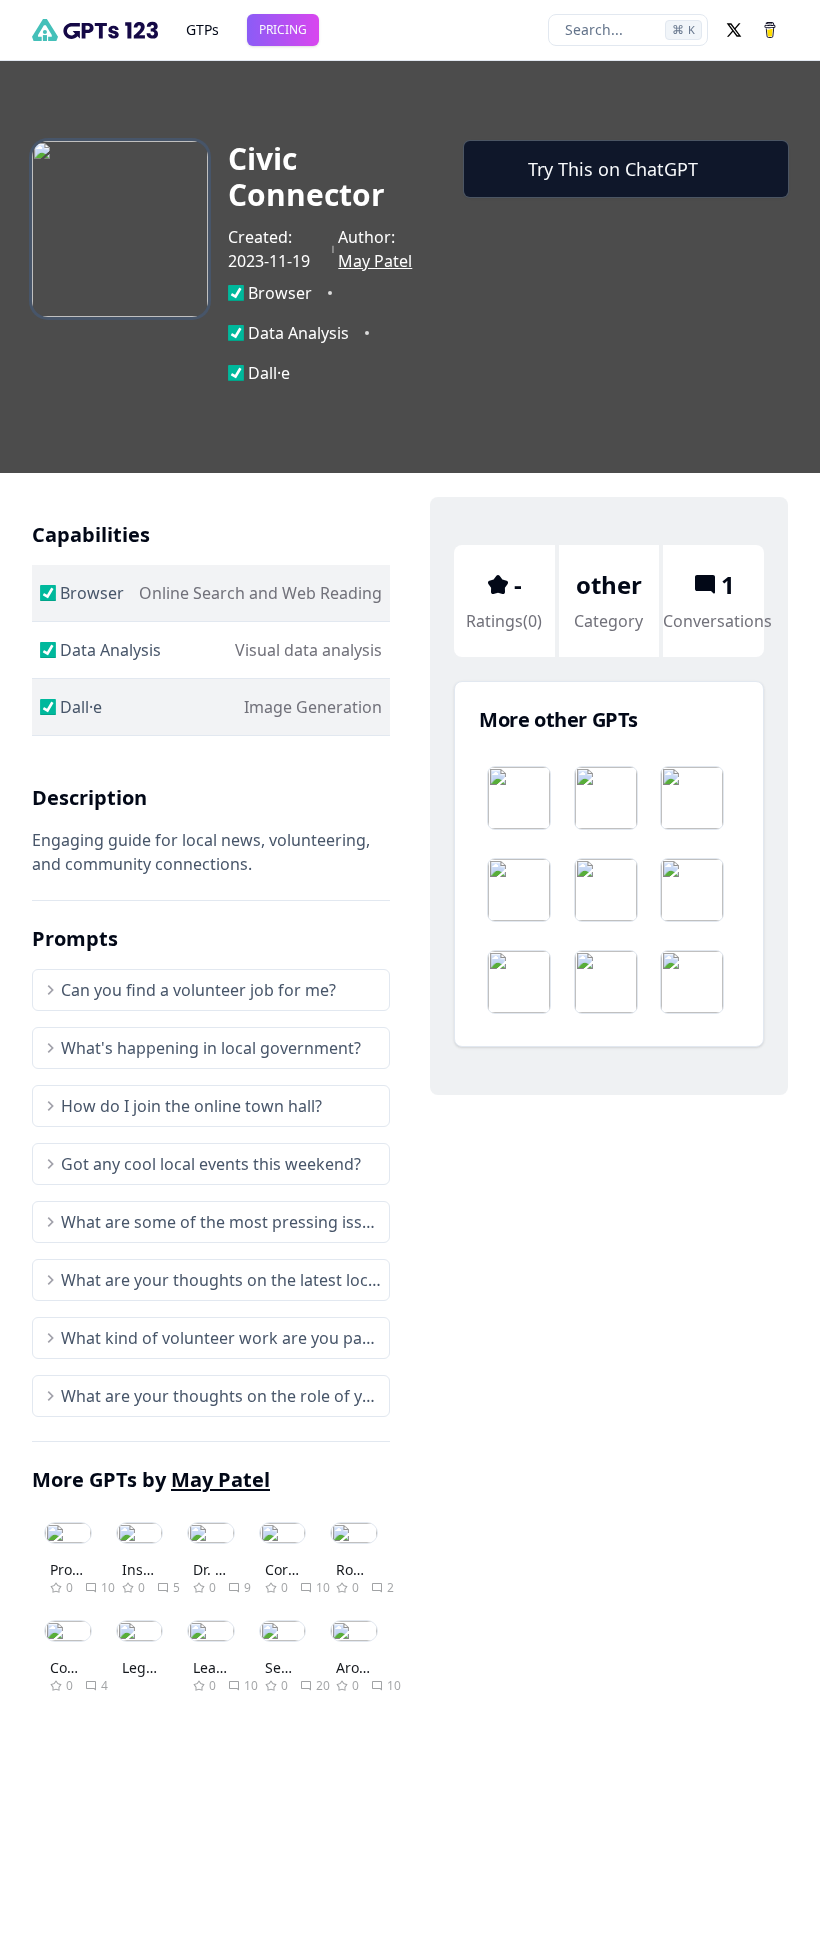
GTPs (202, 29)
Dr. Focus (223, 1569)
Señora (288, 1667)
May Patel (375, 261)
